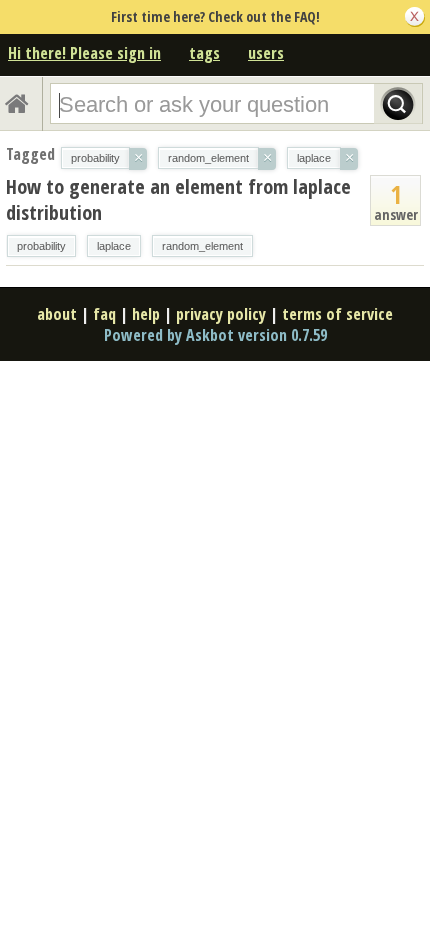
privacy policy (221, 314)
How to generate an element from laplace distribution (178, 199)
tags (204, 53)
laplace (114, 246)
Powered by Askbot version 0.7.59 (215, 335)
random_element (202, 246)
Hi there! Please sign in (84, 53)
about (57, 314)
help (146, 314)
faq (104, 314)
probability (41, 246)
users (266, 53)
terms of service (337, 314)
